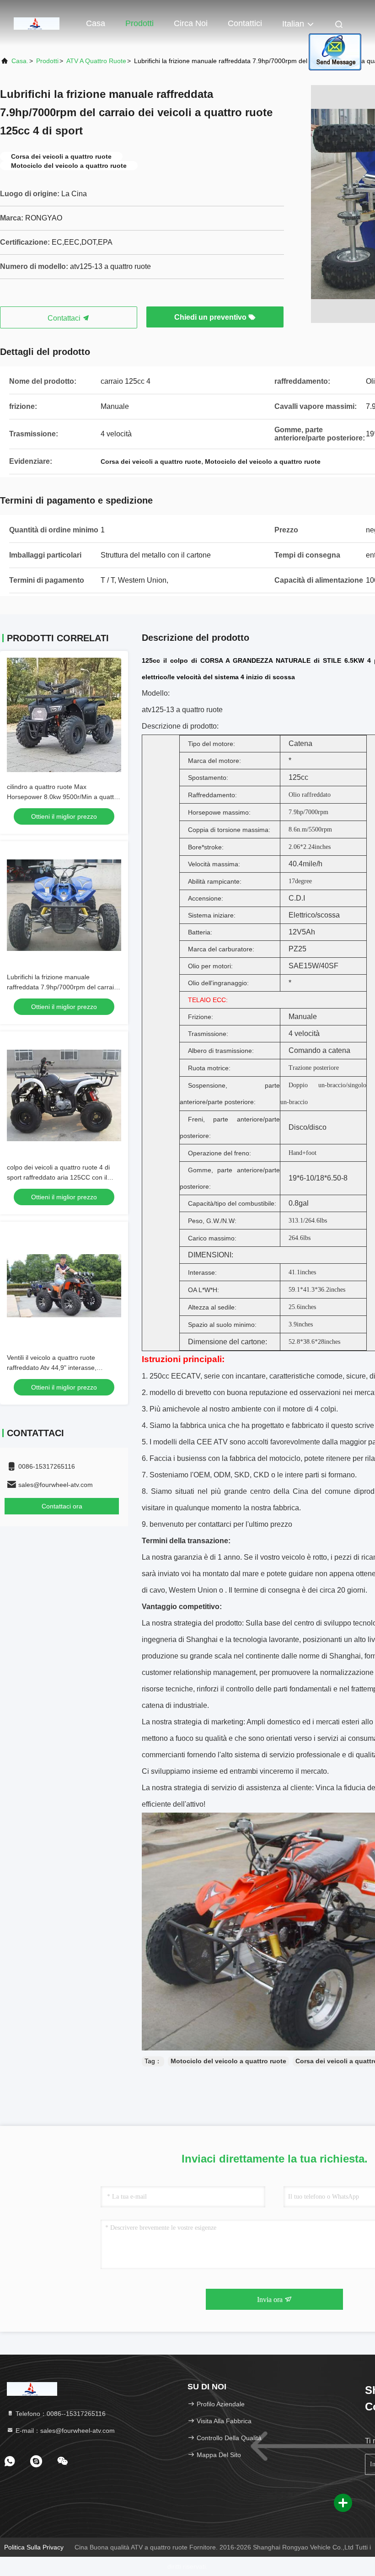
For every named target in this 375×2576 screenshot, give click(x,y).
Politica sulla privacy (34, 2547)
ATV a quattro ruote (96, 61)
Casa (96, 23)
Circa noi (191, 23)
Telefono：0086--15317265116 (60, 2414)
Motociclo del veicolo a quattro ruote (228, 2061)
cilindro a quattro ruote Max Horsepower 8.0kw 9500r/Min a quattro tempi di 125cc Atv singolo (63, 797)
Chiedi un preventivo (211, 317)
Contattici (245, 23)
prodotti (47, 61)
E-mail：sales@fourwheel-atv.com (64, 2431)
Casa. (20, 61)
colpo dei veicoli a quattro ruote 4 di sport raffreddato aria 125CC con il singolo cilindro (58, 1177)
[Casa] (37, 23)
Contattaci (65, 318)
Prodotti (139, 23)
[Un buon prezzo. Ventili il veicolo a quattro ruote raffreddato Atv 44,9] (64, 1286)
